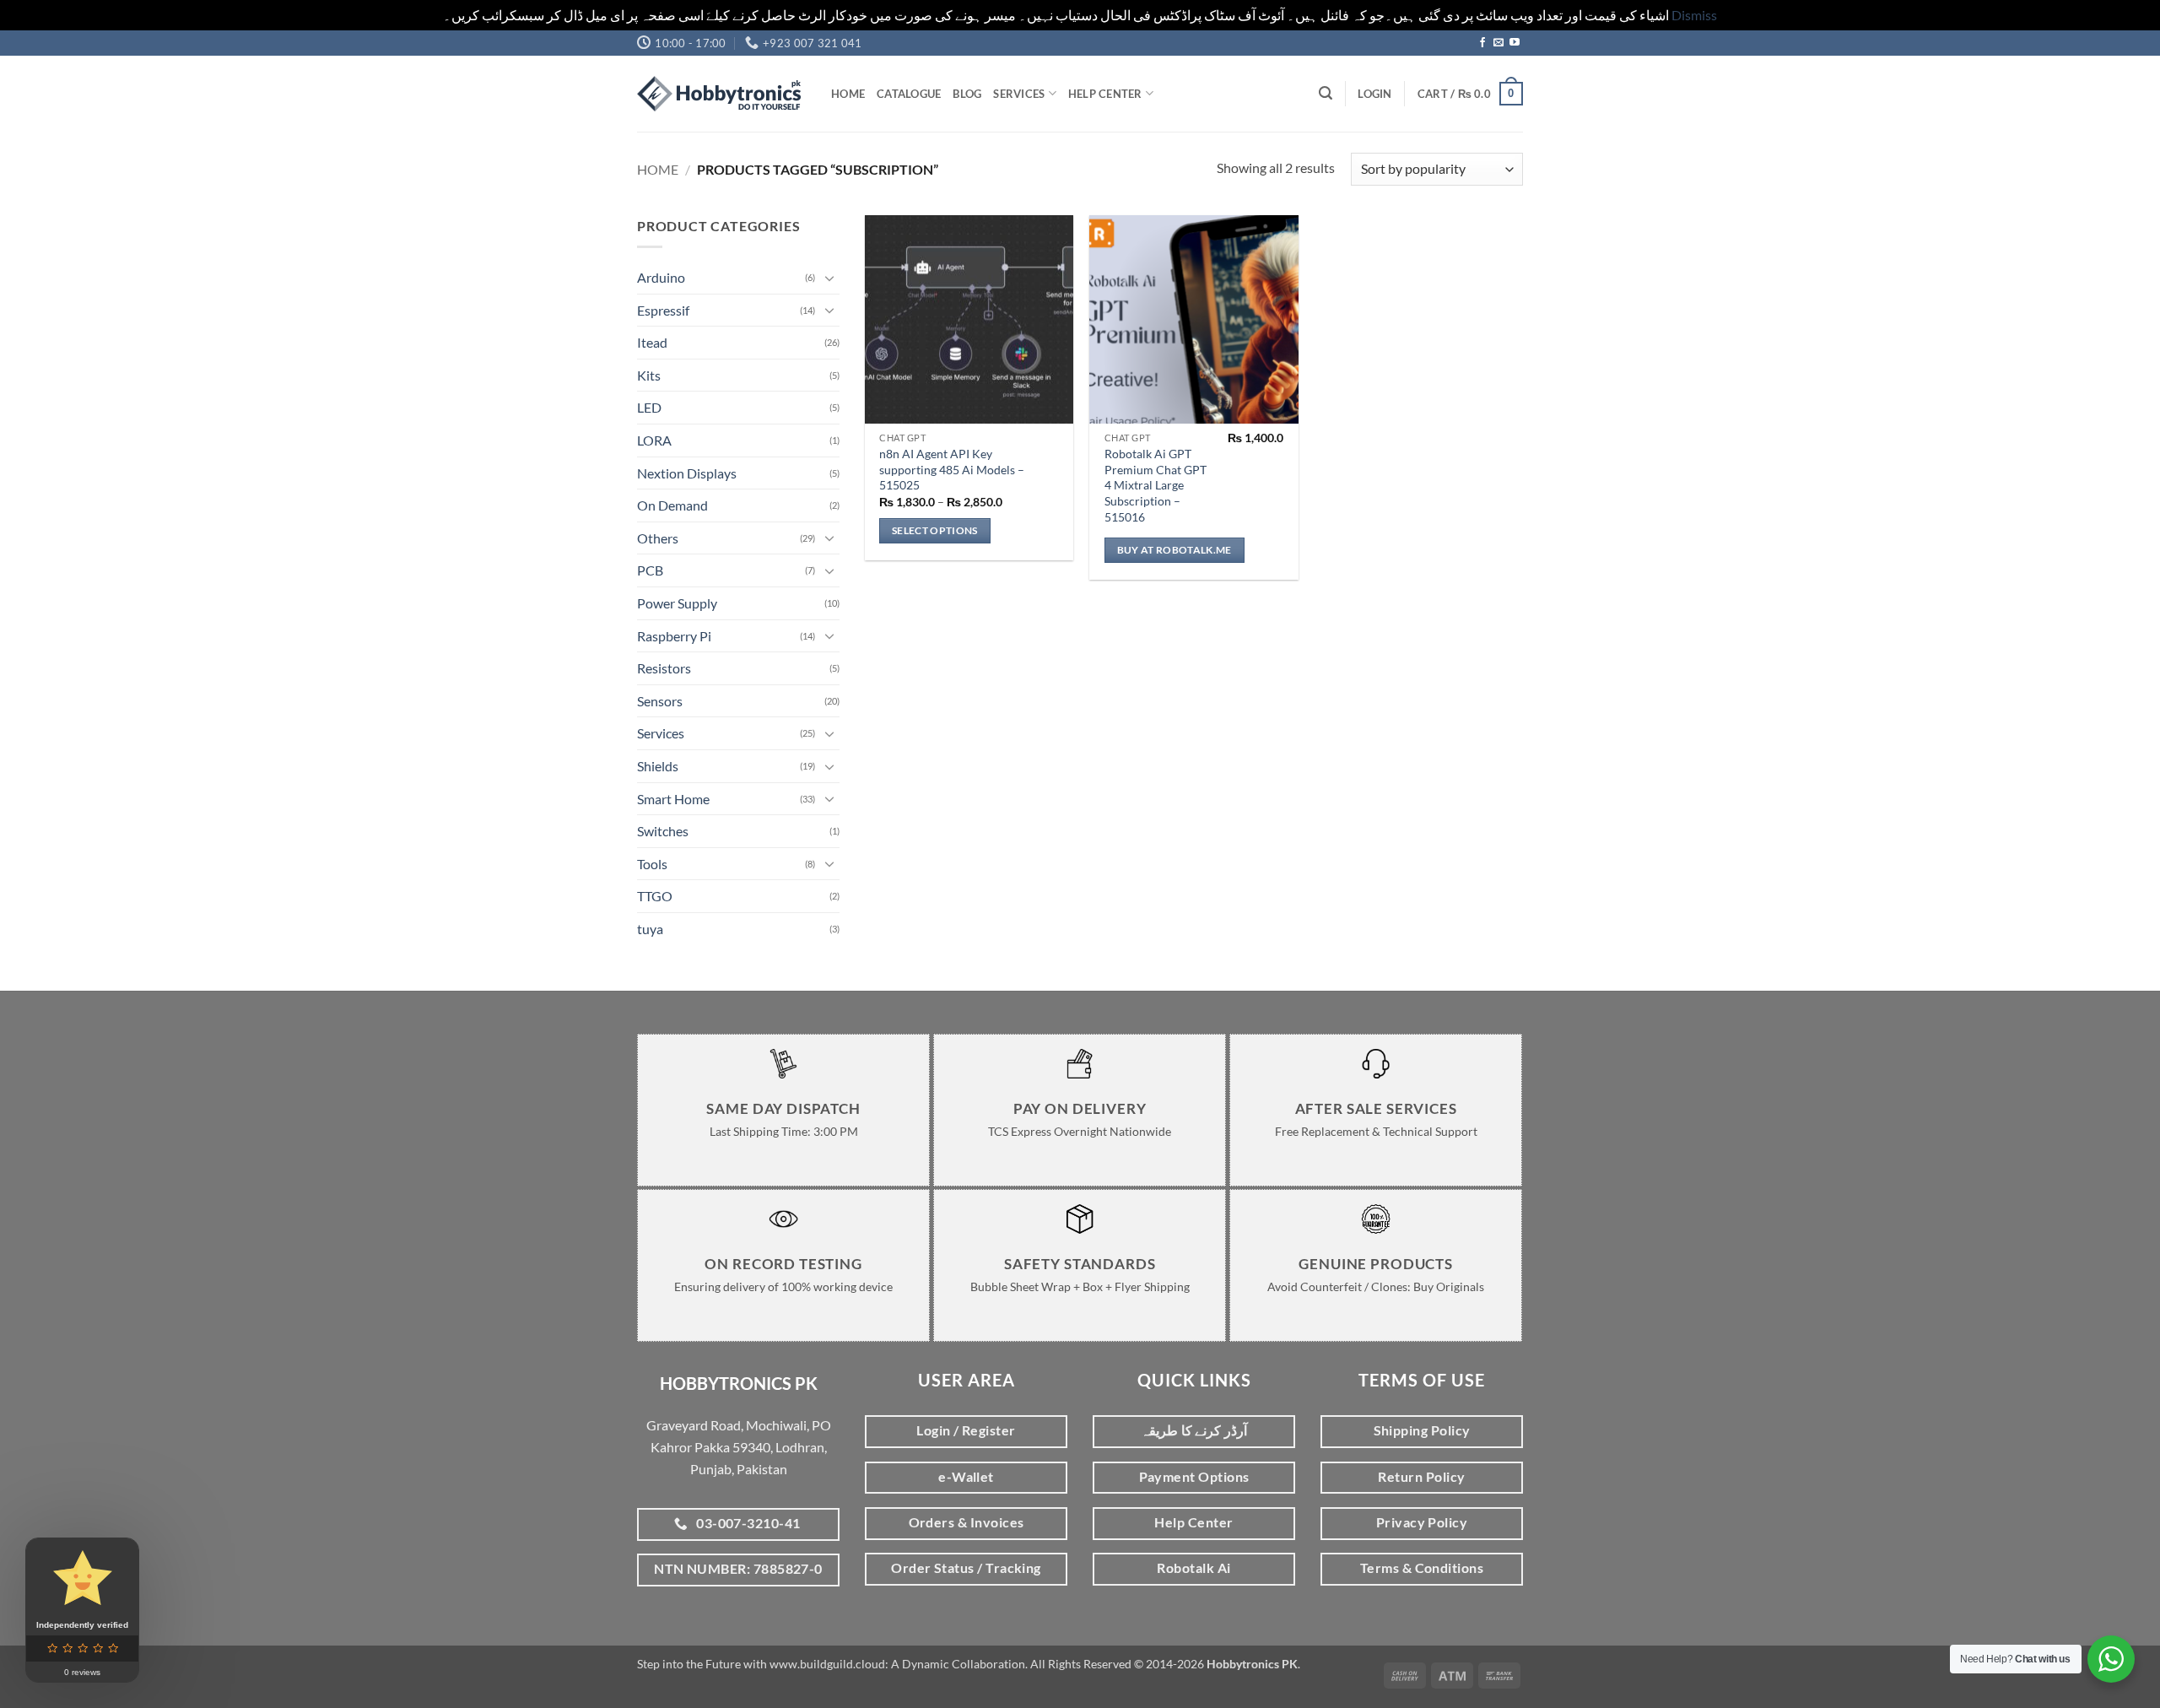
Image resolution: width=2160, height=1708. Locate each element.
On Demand (672, 505)
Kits (649, 375)
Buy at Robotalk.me (1174, 550)
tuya (650, 929)
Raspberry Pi (674, 636)
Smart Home (673, 799)
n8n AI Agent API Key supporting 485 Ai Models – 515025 (952, 469)
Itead (652, 342)
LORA (654, 440)
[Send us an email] (1498, 43)
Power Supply (677, 603)
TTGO (655, 896)
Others (658, 538)
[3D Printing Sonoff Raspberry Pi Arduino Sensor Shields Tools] (721, 94)
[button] (1326, 93)
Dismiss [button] (1694, 15)
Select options (935, 530)
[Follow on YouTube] (1515, 43)
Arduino (661, 277)
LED (649, 407)
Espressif (663, 310)
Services (1019, 94)
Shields (658, 766)
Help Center (1105, 94)
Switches (663, 831)
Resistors (664, 668)
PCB (650, 570)
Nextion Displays (687, 473)
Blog (967, 94)
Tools (652, 864)
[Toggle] (829, 278)
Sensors (660, 701)
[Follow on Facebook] (1482, 43)
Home (848, 94)
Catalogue (909, 94)
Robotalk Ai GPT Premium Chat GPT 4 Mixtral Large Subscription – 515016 (1156, 485)
